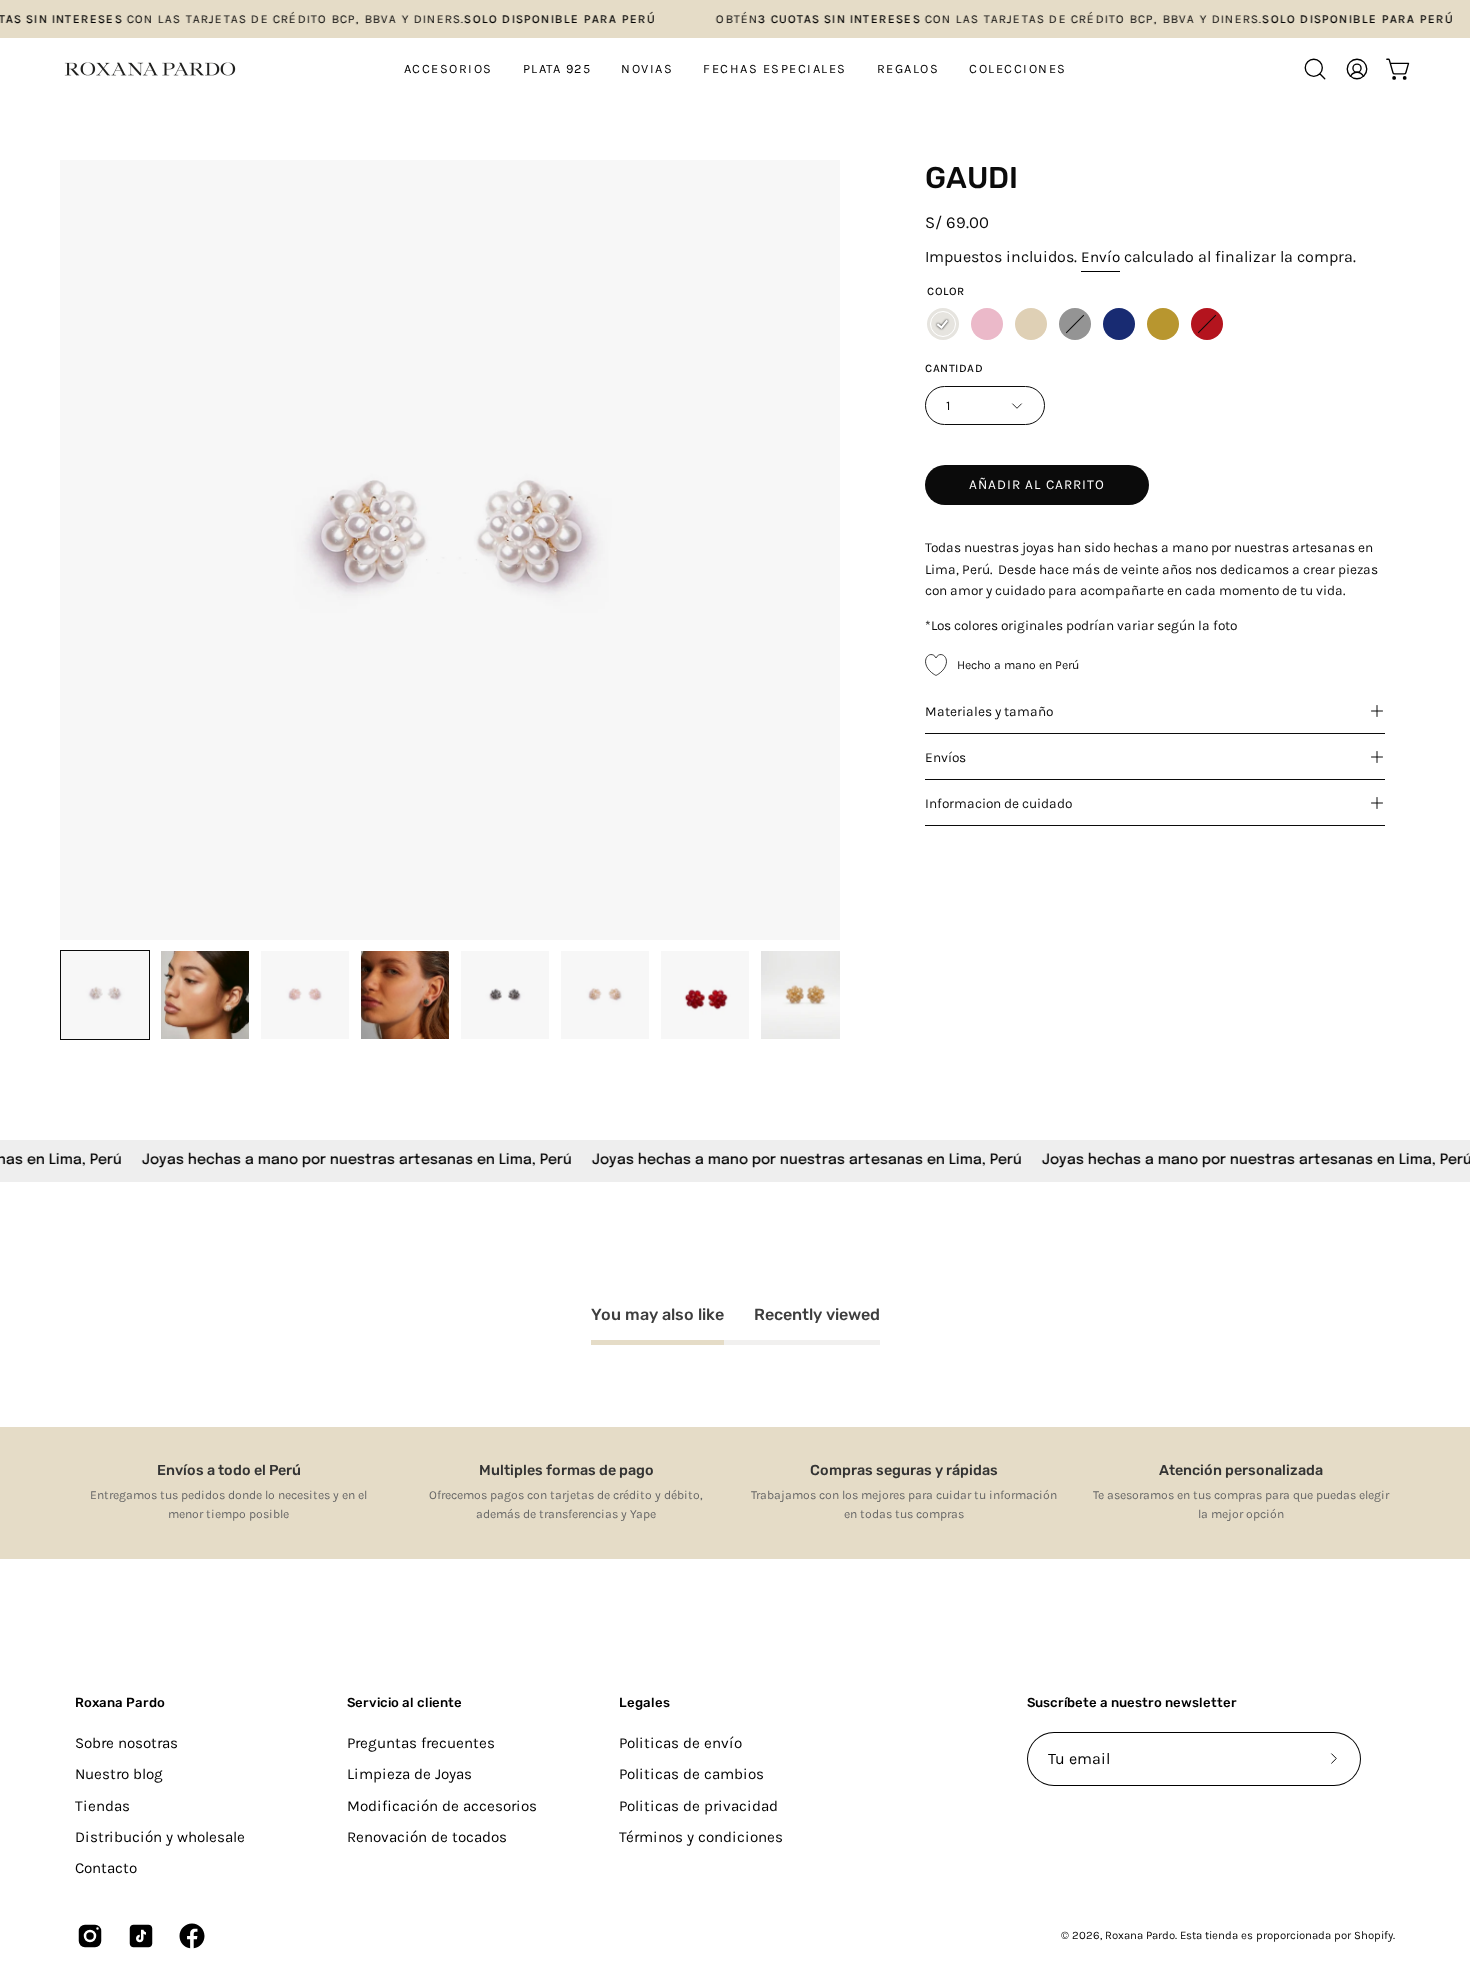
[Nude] (1031, 324)
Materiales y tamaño (989, 711)
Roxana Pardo (120, 1702)
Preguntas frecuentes (421, 1743)
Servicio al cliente (404, 1702)
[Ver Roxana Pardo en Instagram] (87, 1936)
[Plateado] (1075, 324)
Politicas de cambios (691, 1774)
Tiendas (102, 1805)
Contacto (106, 1868)
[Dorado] (1163, 324)
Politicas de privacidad (698, 1805)
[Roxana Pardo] (150, 69)
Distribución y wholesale (160, 1837)
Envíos (945, 757)
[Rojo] (1207, 324)
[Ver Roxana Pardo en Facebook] (189, 1936)
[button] (557, 69)
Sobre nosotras (126, 1743)
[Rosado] (987, 324)
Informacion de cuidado (998, 803)
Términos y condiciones (701, 1837)
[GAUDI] (105, 995)
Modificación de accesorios (442, 1805)
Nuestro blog (119, 1774)
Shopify (1373, 1935)
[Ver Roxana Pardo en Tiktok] (138, 1936)
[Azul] (1119, 324)
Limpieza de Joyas (409, 1774)
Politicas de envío (680, 1743)
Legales (644, 1702)
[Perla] (943, 324)
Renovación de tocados (427, 1837)
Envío (1100, 257)
